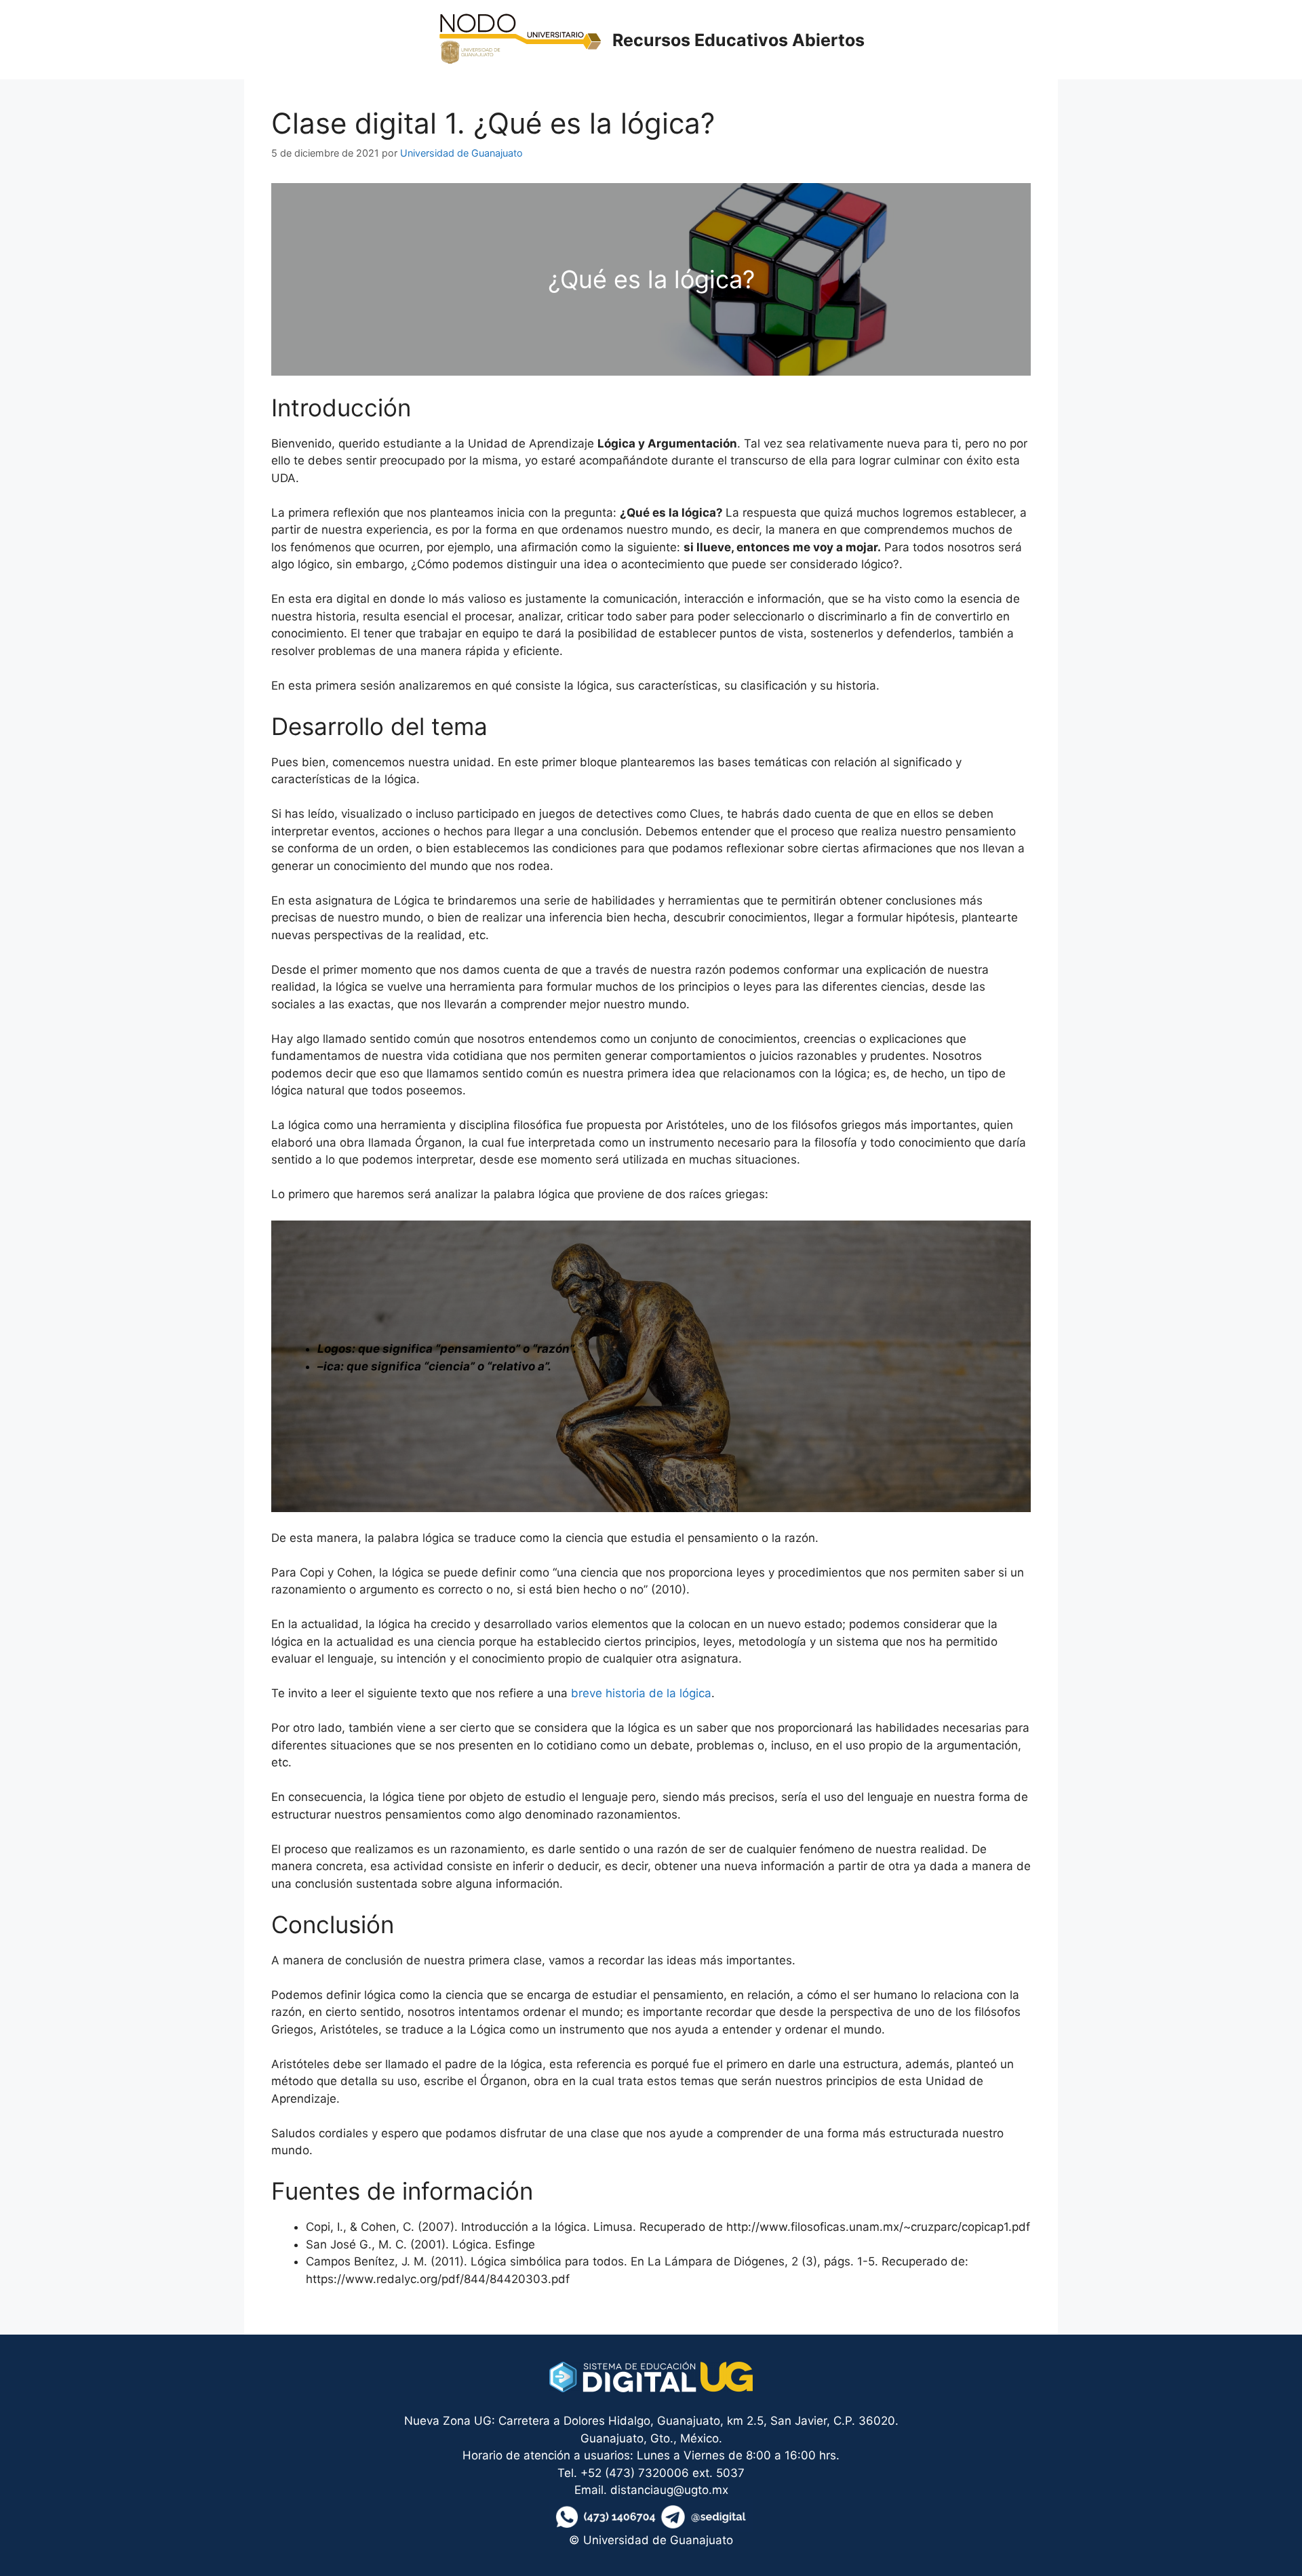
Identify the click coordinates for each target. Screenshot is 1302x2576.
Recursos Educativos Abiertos (738, 40)
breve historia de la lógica (641, 1693)
